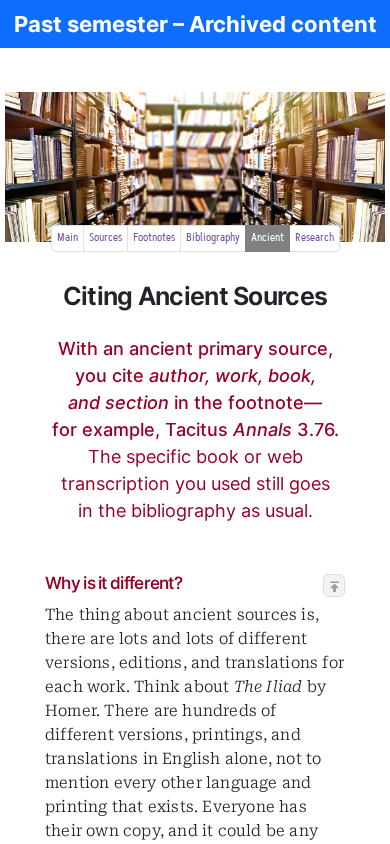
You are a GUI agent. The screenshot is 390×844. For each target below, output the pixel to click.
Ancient (267, 238)
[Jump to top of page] (334, 586)
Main (67, 238)
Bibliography (213, 238)
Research (314, 238)
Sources (105, 238)
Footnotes (154, 238)
